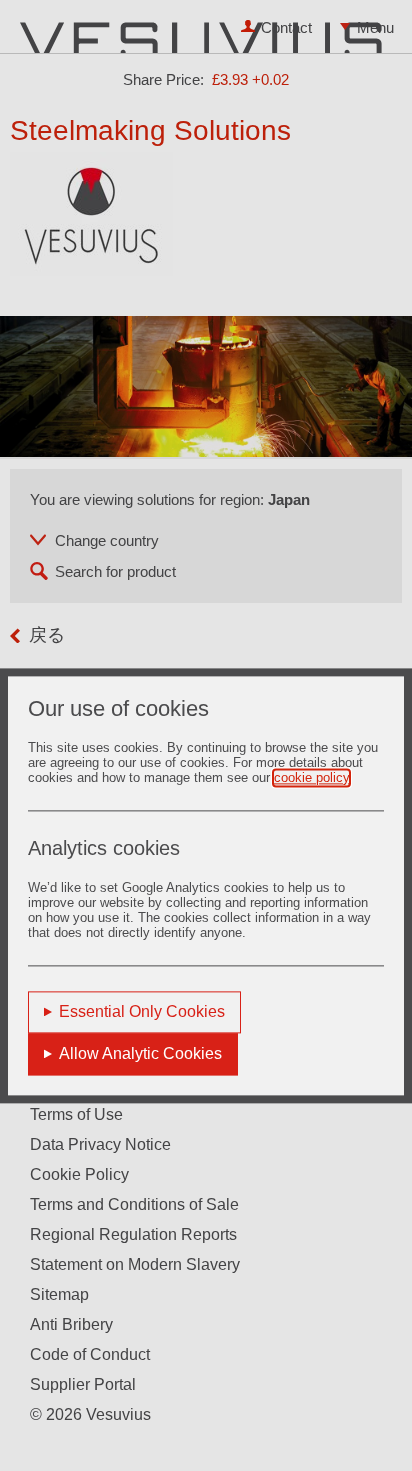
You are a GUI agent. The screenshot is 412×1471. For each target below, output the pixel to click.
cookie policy (311, 777)
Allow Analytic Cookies (140, 1053)
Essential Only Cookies (142, 1011)
